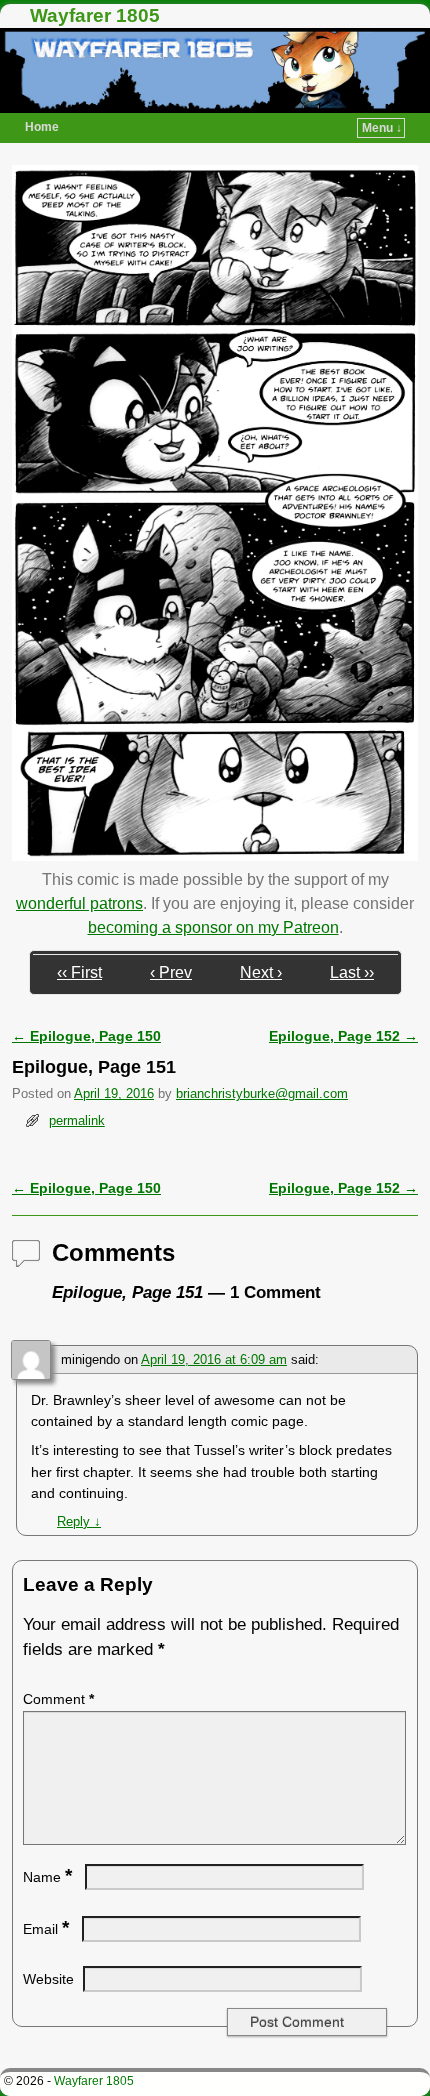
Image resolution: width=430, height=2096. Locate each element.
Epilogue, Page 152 (343, 1036)
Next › (261, 972)
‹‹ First (79, 972)
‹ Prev (171, 972)
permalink (77, 1120)
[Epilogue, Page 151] (215, 855)
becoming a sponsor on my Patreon (213, 927)
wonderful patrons (79, 903)
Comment (58, 1699)
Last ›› (352, 972)
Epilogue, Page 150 (86, 1036)
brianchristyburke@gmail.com (262, 1093)
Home (42, 127)
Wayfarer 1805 (95, 15)
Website (48, 1979)
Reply (79, 1521)
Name (47, 1877)
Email (46, 1929)
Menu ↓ (382, 128)
